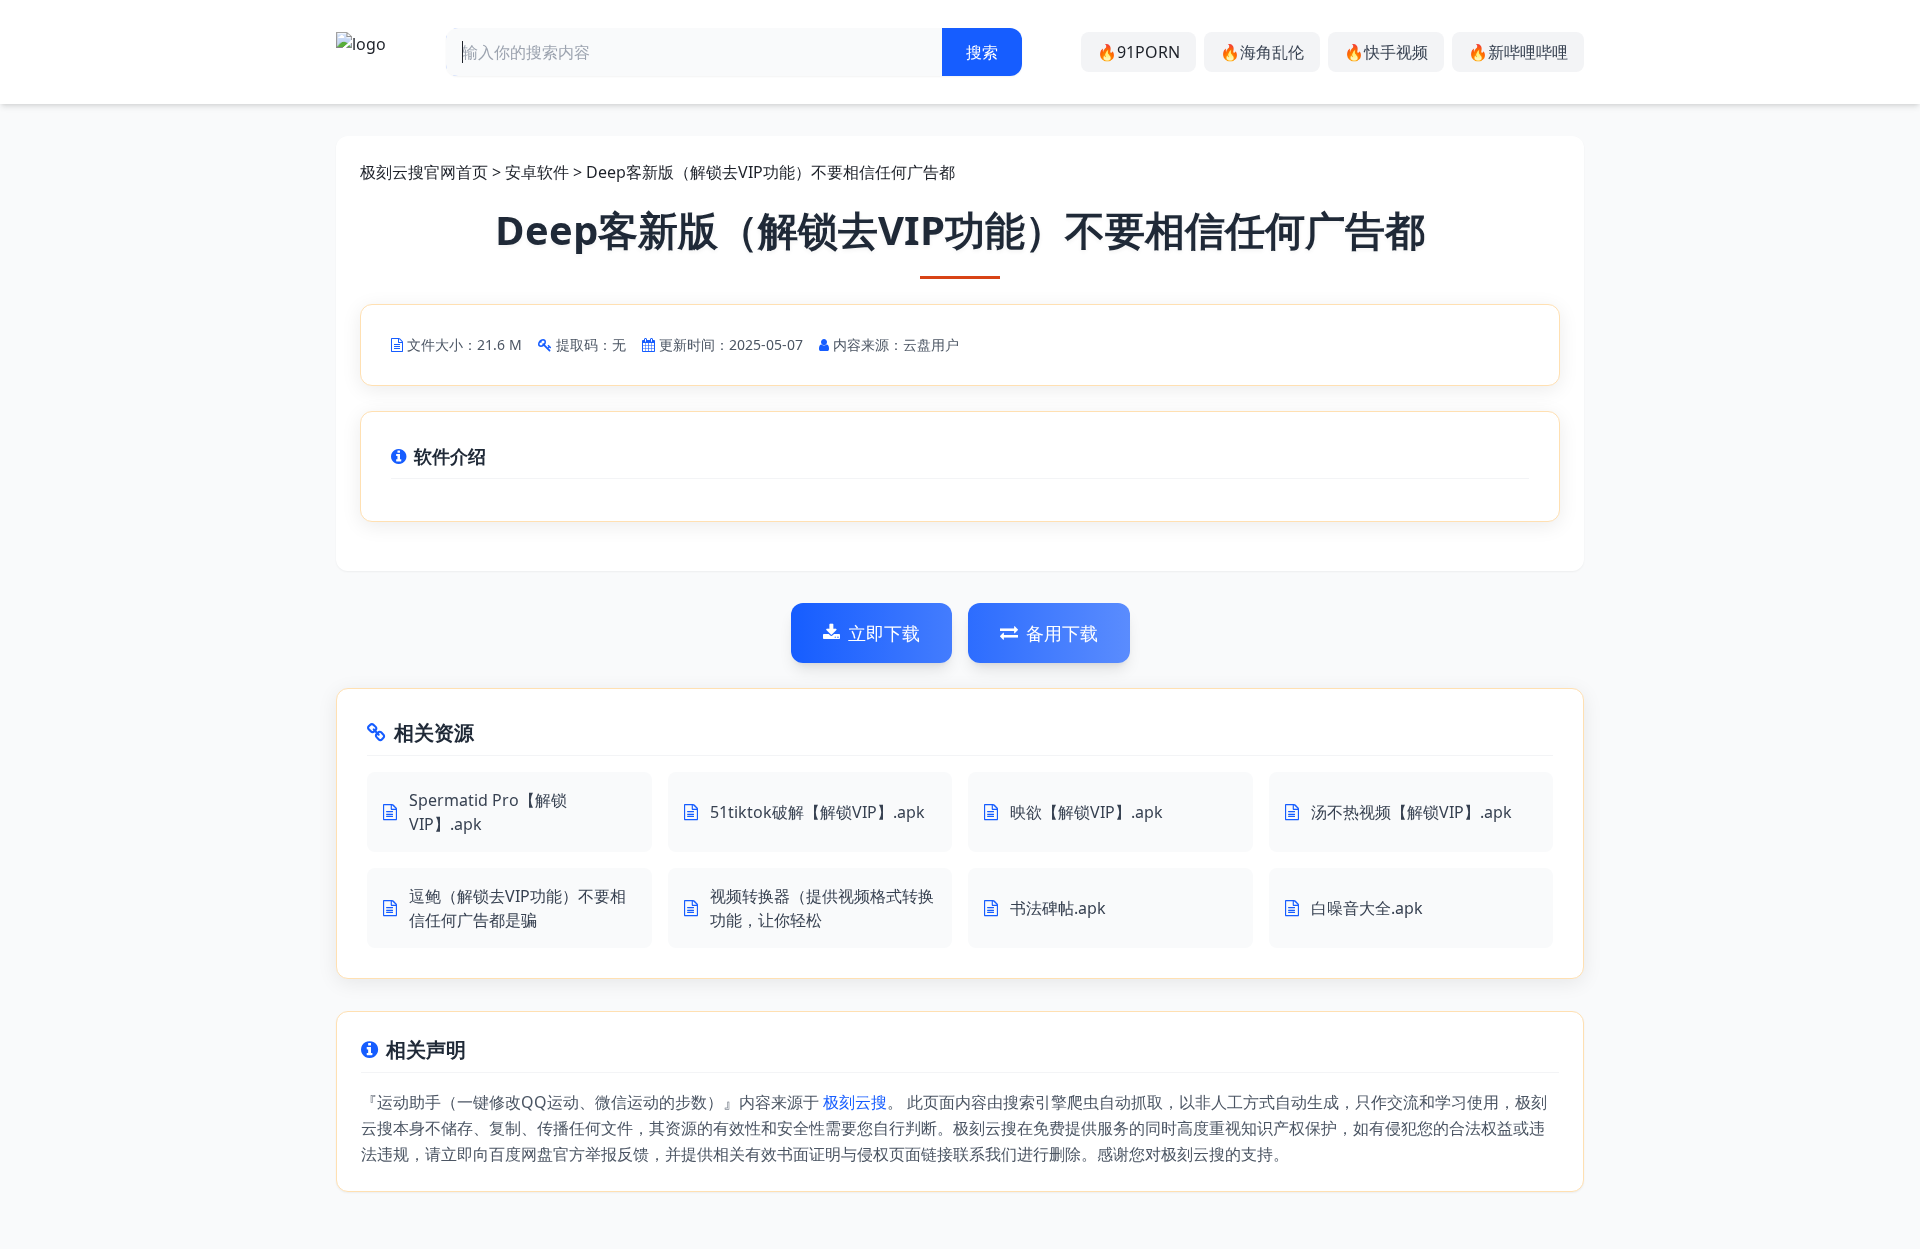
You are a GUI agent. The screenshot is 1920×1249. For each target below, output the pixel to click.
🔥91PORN (1138, 52)
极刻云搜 (855, 1102)
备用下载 (1062, 633)
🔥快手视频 (1386, 52)
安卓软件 (537, 172)
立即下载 (884, 633)
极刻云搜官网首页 (424, 172)
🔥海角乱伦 (1262, 52)
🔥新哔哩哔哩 (1518, 52)
